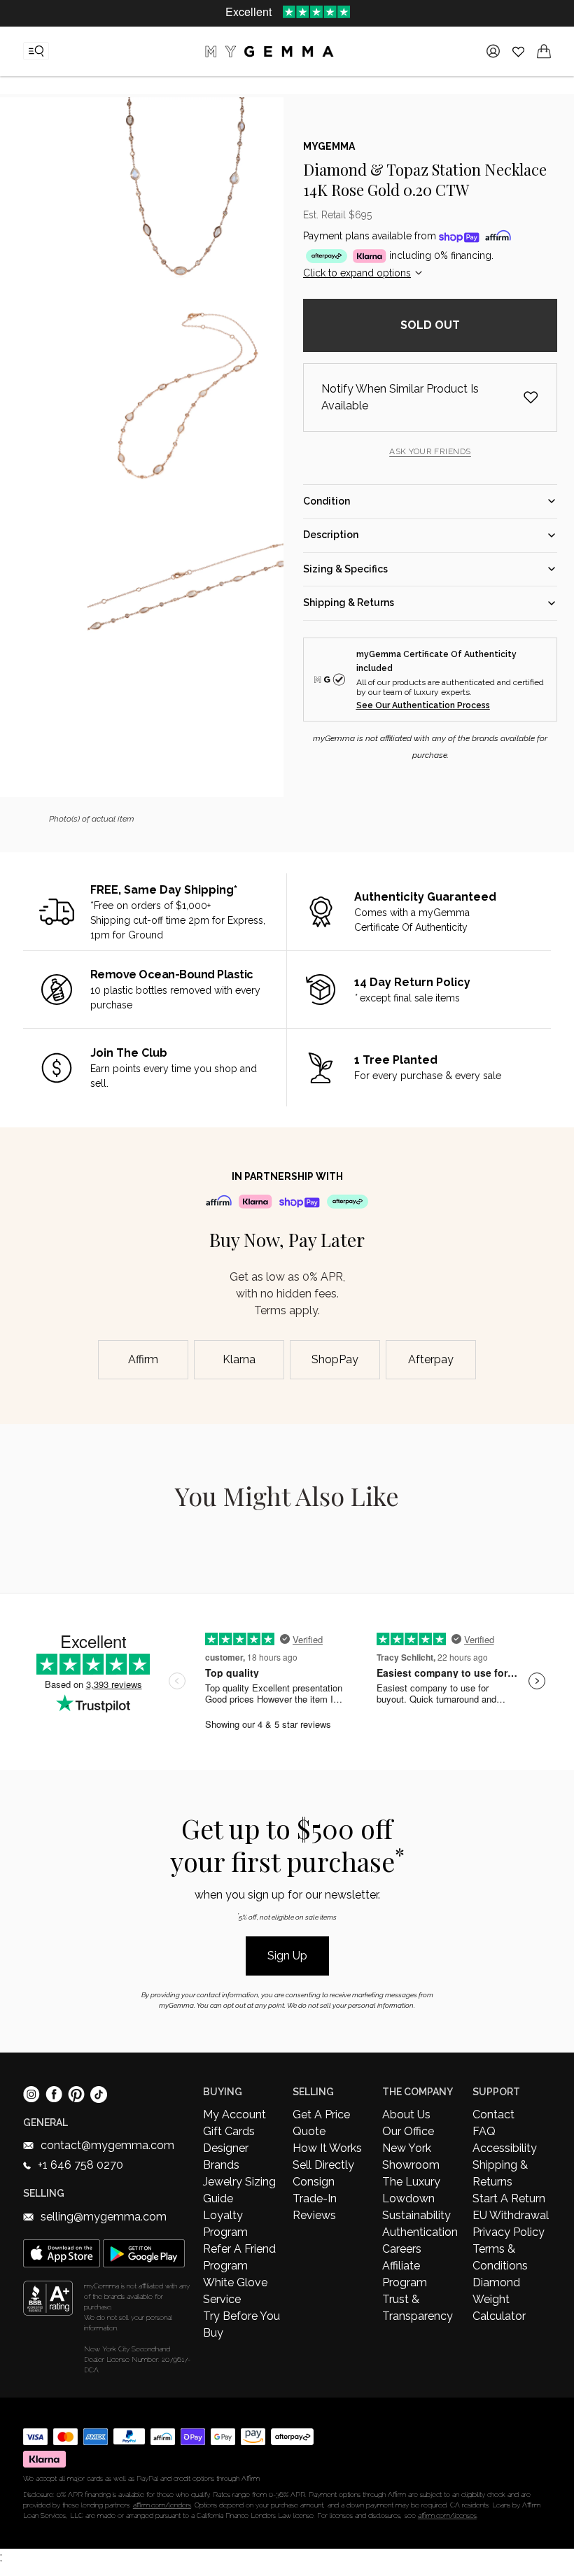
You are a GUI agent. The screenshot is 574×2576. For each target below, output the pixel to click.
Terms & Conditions (500, 2257)
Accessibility (505, 2148)
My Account (234, 2114)
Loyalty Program (225, 2224)
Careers (402, 2249)
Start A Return (509, 2198)
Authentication (420, 2232)
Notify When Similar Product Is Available (400, 397)
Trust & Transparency (418, 2308)
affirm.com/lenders (162, 2505)
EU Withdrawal (511, 2215)
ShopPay (335, 1359)
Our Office (408, 2131)
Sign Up (287, 1956)
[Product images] (185, 447)
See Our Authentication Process (423, 705)
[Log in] (493, 51)
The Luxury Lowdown (411, 2190)
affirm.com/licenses (447, 2515)
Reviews (314, 2215)
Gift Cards (229, 2131)
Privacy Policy (509, 2232)
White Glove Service (235, 2291)
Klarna (239, 1359)
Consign (314, 2182)
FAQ (484, 2131)
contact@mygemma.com (107, 2145)
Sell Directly (323, 2165)
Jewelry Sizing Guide (239, 2190)
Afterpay (431, 1359)
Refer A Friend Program (239, 2257)
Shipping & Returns (500, 2173)
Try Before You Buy (241, 2324)
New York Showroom (411, 2156)
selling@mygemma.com (104, 2217)
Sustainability (416, 2215)
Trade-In (315, 2198)
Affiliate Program (405, 2274)
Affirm (143, 1359)
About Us (406, 2114)
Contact (493, 2114)
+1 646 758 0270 (80, 2165)
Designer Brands (226, 2156)
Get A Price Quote (321, 2123)
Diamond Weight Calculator (499, 2299)
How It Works (327, 2148)
